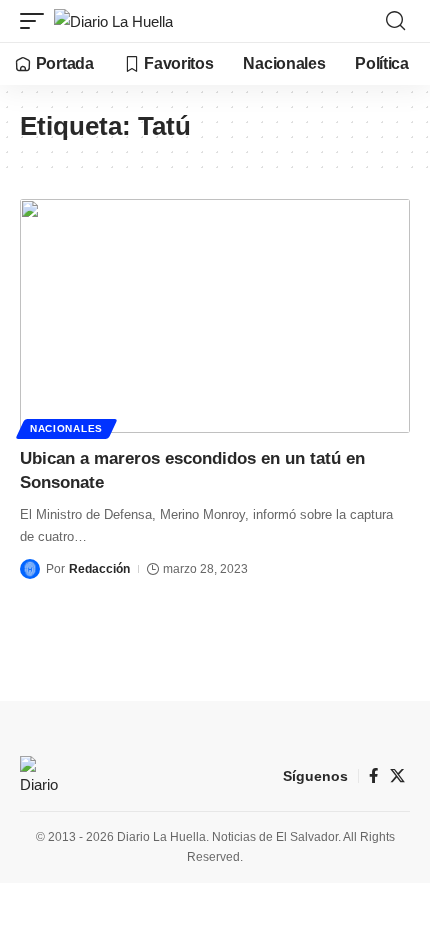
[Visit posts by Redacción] (30, 569)
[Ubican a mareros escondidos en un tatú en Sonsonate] (215, 316)
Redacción (99, 569)
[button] (37, 21)
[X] (397, 776)
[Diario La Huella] (113, 21)
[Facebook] (373, 776)
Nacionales (66, 428)
